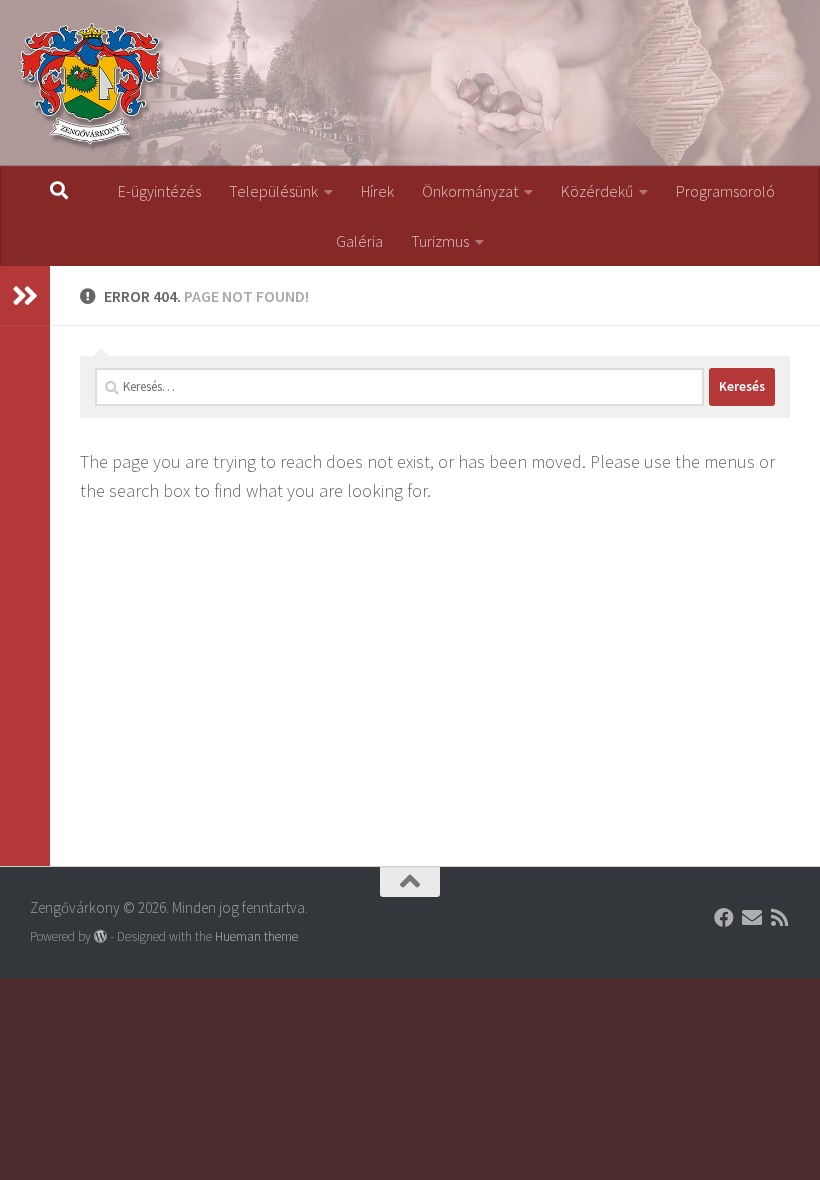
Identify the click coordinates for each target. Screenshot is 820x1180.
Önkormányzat (470, 191)
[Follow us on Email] (752, 918)
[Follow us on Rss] (780, 918)
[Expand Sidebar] (25, 296)
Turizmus (440, 241)
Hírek (377, 191)
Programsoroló (725, 191)
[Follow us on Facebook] (724, 918)
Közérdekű (597, 191)
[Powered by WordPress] (100, 936)
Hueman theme (256, 936)
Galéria (359, 241)
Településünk (273, 191)
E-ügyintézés (159, 191)
